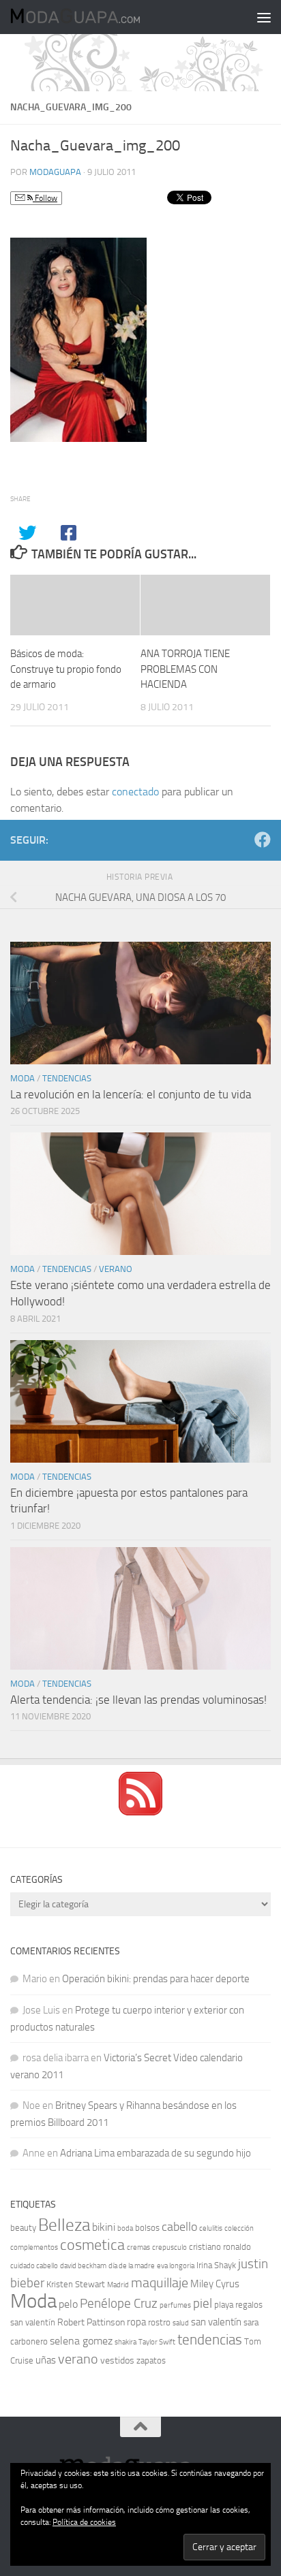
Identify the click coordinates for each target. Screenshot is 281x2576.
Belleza (64, 2225)
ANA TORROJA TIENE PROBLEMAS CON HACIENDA (185, 669)
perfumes (175, 2305)
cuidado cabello (34, 2266)
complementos (34, 2247)
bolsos (147, 2228)
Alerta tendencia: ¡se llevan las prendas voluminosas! (138, 1700)
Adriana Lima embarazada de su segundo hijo (156, 2153)
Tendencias (67, 1078)
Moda (23, 1078)
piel (203, 2304)
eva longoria (176, 2266)
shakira (125, 2342)
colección (239, 2228)
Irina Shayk (216, 2265)
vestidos (117, 2360)
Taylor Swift (157, 2342)
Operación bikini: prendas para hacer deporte (156, 1979)
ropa (136, 2322)
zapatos (151, 2360)
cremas (138, 2247)
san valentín (216, 2322)
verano (78, 2359)
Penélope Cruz (119, 2304)
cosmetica (92, 2245)
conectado (135, 792)
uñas (46, 2360)
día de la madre (132, 2266)
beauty (23, 2228)
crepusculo (169, 2247)
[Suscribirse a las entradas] (140, 1812)
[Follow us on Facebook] (263, 840)
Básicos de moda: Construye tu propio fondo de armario (66, 669)
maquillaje (160, 2283)
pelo (68, 2304)
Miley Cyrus (215, 2284)
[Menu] (264, 17)
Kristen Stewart (76, 2284)
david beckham (83, 2266)
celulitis (211, 2228)
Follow (45, 198)
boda (125, 2228)
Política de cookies (84, 2522)
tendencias (210, 2339)
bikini (104, 2227)
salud (181, 2323)
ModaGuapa (55, 172)
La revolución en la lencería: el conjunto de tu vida (131, 1094)
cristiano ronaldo (220, 2247)
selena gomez (81, 2341)
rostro (159, 2322)
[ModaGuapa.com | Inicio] (97, 17)
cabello (179, 2227)
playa (224, 2305)
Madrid (118, 2285)
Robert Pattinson (91, 2322)
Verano (116, 1269)
